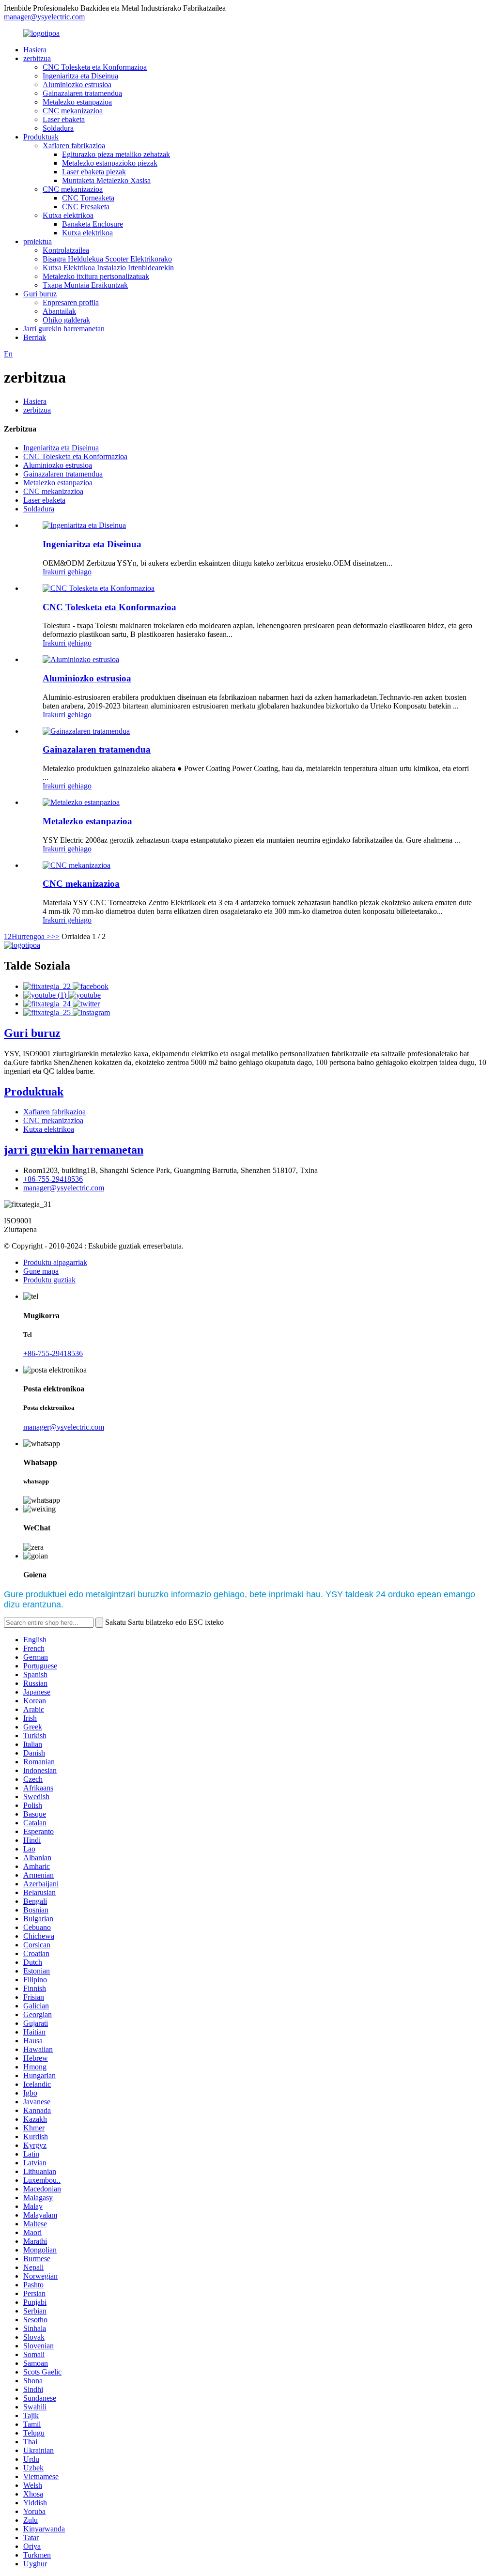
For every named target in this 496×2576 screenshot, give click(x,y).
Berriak (35, 337)
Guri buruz (40, 294)
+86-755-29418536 (53, 1179)
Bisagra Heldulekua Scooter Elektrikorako (107, 259)
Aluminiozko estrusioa (77, 85)
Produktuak (41, 137)
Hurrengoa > (31, 936)
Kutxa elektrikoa (68, 215)
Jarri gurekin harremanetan (64, 329)
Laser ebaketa (64, 119)
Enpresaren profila (71, 302)
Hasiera (35, 50)
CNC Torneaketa (88, 198)
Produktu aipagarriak (55, 1262)
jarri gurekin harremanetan (74, 1150)
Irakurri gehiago (67, 572)
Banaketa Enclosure (93, 224)
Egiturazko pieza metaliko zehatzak (116, 154)
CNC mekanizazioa (73, 111)
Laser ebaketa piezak (94, 172)
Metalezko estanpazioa (77, 102)
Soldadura (58, 128)
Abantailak (59, 311)
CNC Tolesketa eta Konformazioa (95, 67)
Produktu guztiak (49, 1280)
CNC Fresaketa (86, 207)
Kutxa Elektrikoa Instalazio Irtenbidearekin (108, 268)
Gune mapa (41, 1271)
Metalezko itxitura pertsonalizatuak (96, 276)
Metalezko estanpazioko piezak (110, 163)
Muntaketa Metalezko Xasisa (106, 180)
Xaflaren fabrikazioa (74, 146)
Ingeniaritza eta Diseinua (80, 76)
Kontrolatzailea (66, 250)
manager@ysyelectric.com (44, 17)
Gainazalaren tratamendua (82, 93)
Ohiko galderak (66, 320)
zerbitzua (37, 58)
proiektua (38, 241)
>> (55, 936)
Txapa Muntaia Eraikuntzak (85, 285)
